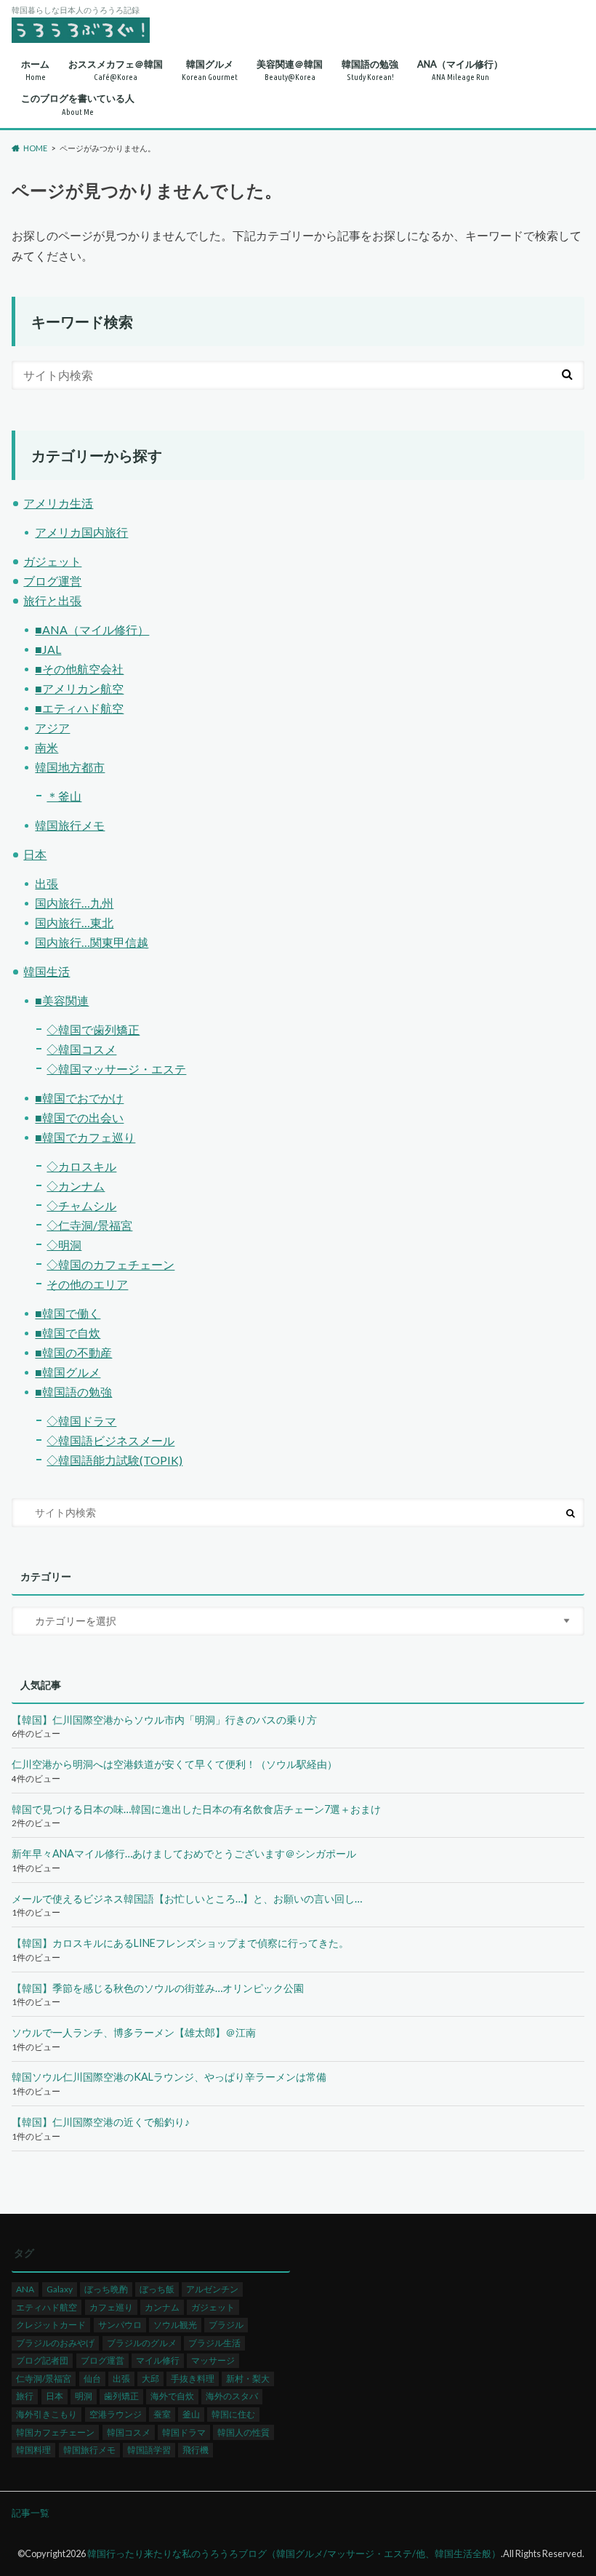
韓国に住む (233, 2414)
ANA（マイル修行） (460, 70)
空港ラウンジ (116, 2414)
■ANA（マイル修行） (92, 629)
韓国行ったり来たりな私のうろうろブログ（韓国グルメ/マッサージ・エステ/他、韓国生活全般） (294, 2553)
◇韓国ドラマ (81, 1421)
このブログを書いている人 (78, 104)
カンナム (162, 2307)
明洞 (84, 2396)
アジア (52, 728)
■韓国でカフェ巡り (85, 1137)
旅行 (25, 2396)
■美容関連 (62, 1000)
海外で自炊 (172, 2396)
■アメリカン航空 (79, 688)
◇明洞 (64, 1245)
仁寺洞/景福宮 (44, 2379)
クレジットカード (51, 2325)
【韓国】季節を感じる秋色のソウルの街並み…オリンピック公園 (158, 1988)
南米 (47, 747)
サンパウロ (120, 2325)
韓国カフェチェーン (55, 2432)
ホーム (35, 70)
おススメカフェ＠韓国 (116, 70)
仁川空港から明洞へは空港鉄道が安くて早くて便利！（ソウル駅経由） (174, 1764)
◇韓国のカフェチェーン (110, 1264)
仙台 (92, 2379)
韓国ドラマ (184, 2432)
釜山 (191, 2414)
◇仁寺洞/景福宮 (89, 1225)
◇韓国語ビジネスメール (110, 1440)
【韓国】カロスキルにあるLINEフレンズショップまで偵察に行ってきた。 (180, 1943)
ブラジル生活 (214, 2343)
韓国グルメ (210, 70)
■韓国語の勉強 (73, 1392)
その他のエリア (87, 1284)
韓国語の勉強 (370, 70)
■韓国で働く (68, 1313)
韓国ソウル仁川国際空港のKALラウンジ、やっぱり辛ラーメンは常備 (169, 2077)
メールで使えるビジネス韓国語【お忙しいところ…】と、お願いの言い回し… (187, 1899)
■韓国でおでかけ (79, 1098)
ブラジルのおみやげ (55, 2343)
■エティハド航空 (79, 708)
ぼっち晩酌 (106, 2289)
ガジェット (52, 561)
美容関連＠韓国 (290, 70)
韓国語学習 (149, 2450)
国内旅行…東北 (74, 923)
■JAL (48, 649)
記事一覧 (31, 2513)
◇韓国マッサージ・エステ (116, 1069)
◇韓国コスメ (81, 1049)
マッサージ (213, 2360)
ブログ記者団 (42, 2360)
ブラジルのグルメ (142, 2343)
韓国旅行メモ (70, 825)
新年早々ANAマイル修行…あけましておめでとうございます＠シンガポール (184, 1853)
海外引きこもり (47, 2414)
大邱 (150, 2379)
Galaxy (60, 2289)
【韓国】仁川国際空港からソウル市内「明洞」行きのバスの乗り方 (164, 1720)
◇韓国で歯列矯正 (93, 1029)
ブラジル (226, 2325)
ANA (25, 2289)
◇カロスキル (81, 1166)
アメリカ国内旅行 (81, 532)
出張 (47, 883)
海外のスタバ (232, 2396)
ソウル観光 (175, 2325)
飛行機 (196, 2450)
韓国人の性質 (243, 2432)
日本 (35, 854)
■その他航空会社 (79, 669)
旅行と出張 (52, 600)
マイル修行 (158, 2360)
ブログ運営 (52, 581)
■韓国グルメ (68, 1372)
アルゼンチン (212, 2289)
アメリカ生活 (58, 503)
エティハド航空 (47, 2307)
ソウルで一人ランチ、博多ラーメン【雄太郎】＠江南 (134, 2032)
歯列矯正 (121, 2396)
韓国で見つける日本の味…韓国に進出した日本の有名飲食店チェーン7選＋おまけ (196, 1809)
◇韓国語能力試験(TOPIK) (114, 1460)
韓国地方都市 (70, 767)
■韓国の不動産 (73, 1352)
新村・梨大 (248, 2379)
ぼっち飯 (157, 2289)
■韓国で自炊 (68, 1333)
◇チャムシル (81, 1205)
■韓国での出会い (79, 1117)
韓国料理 (33, 2450)
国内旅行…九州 (74, 903)
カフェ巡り (111, 2307)
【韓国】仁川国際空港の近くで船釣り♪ (101, 2122)
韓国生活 (47, 971)
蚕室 (162, 2414)
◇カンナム (76, 1186)
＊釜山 (64, 796)
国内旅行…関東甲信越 (92, 942)
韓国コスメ (129, 2432)
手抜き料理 (193, 2379)
